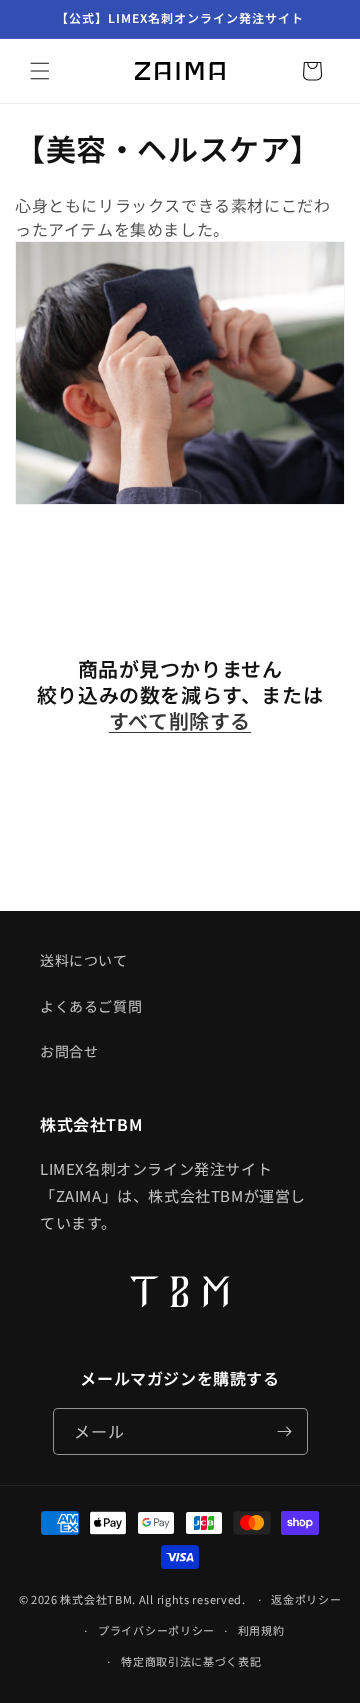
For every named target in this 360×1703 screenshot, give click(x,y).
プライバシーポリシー (156, 1630)
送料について (84, 960)
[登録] (285, 1431)
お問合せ (69, 1051)
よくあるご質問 (91, 1006)
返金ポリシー (306, 1599)
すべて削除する (180, 721)
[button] (40, 71)
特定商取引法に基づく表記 (191, 1661)
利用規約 (261, 1630)
